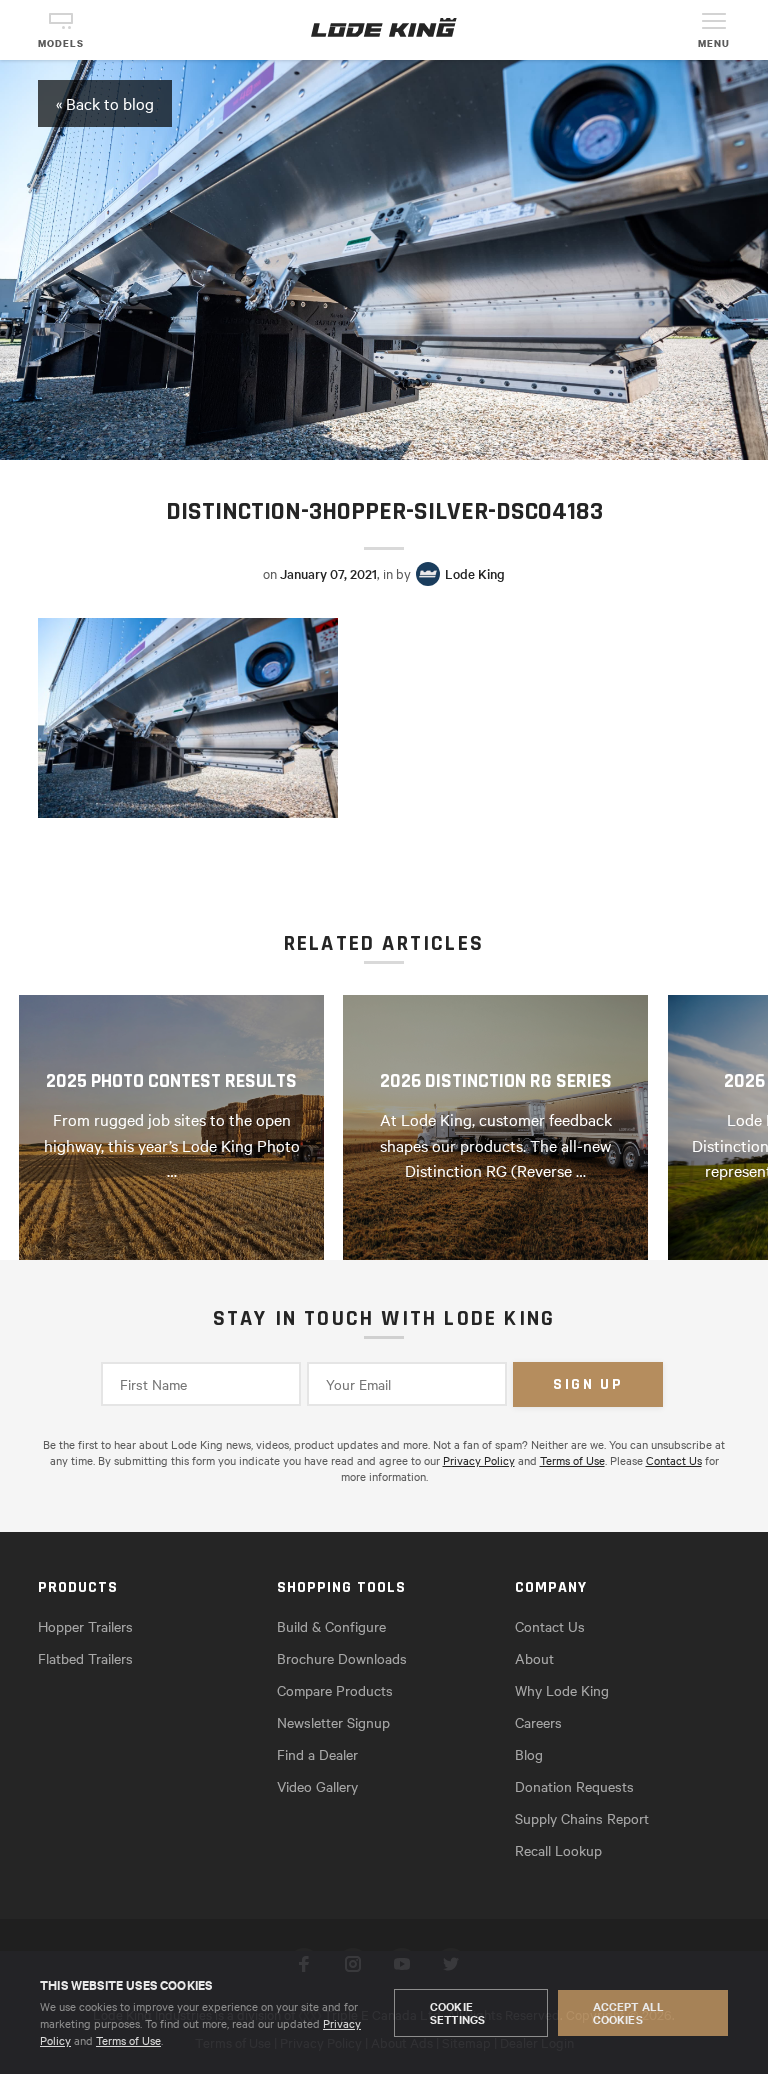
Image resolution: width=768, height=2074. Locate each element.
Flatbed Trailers (85, 1658)
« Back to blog (105, 103)
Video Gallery (317, 1786)
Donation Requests (574, 1786)
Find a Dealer (317, 1754)
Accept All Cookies (629, 2012)
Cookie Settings (457, 2012)
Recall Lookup (558, 1850)
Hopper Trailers (85, 1626)
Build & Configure (331, 1626)
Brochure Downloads (342, 1658)
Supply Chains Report (582, 1818)
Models (61, 43)
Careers (538, 1722)
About (534, 1658)
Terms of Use (128, 2040)
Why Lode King (562, 1690)
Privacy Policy (479, 1460)
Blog (529, 1754)
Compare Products (335, 1690)
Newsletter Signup (333, 1722)
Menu (714, 43)
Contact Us (674, 1460)
